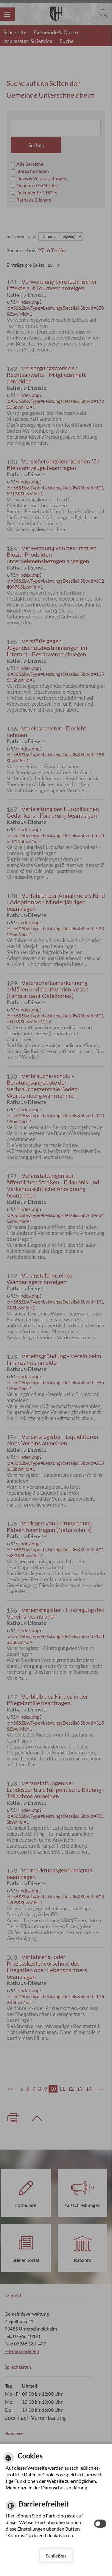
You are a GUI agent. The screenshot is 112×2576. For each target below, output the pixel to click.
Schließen (56, 2556)
